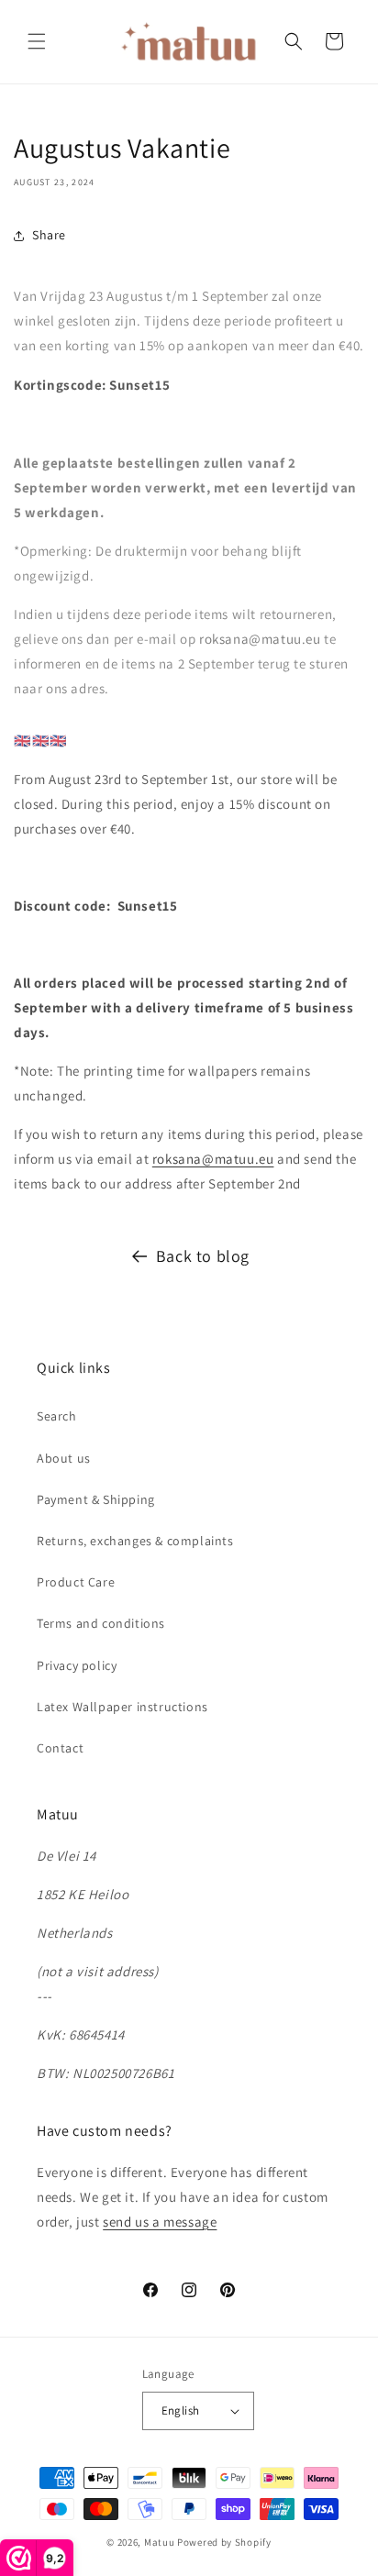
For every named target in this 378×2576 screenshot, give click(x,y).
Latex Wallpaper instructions (122, 1707)
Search (57, 1416)
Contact (60, 1748)
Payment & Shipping (96, 1499)
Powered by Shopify (224, 2542)
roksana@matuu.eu (213, 1159)
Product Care (76, 1582)
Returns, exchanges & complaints (135, 1541)
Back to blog (203, 1256)
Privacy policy (77, 1665)
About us (64, 1458)
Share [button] (49, 235)
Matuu (160, 2542)
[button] (37, 41)
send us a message (160, 2222)
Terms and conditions (101, 1623)
